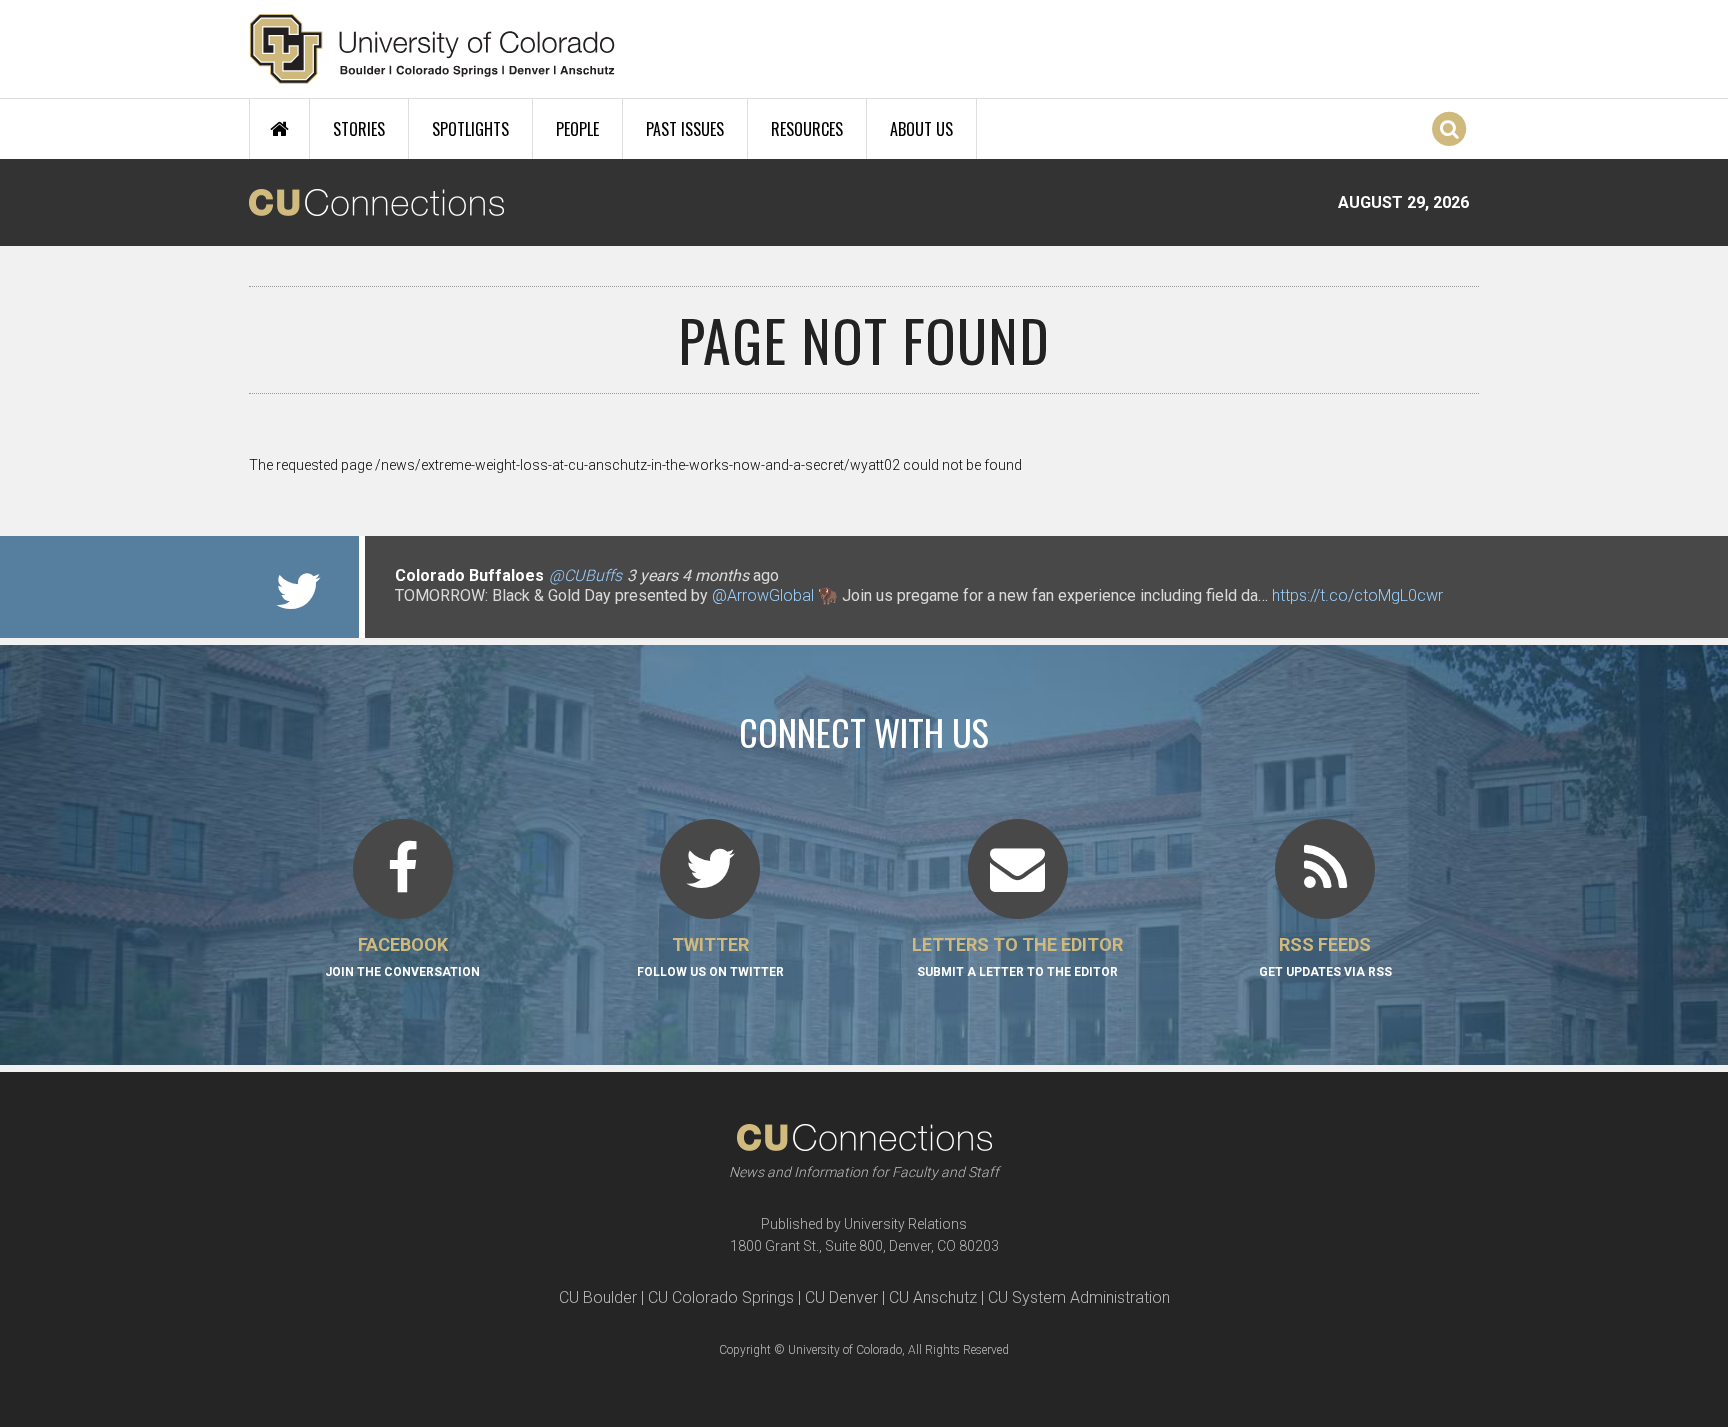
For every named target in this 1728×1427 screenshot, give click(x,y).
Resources (807, 129)
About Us (921, 129)
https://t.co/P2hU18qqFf (479, 615)
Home (279, 129)
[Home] (432, 49)
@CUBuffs (585, 575)
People (577, 129)
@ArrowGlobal (763, 595)
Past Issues (685, 129)
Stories (359, 129)
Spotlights (470, 129)
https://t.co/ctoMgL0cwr (1357, 595)
